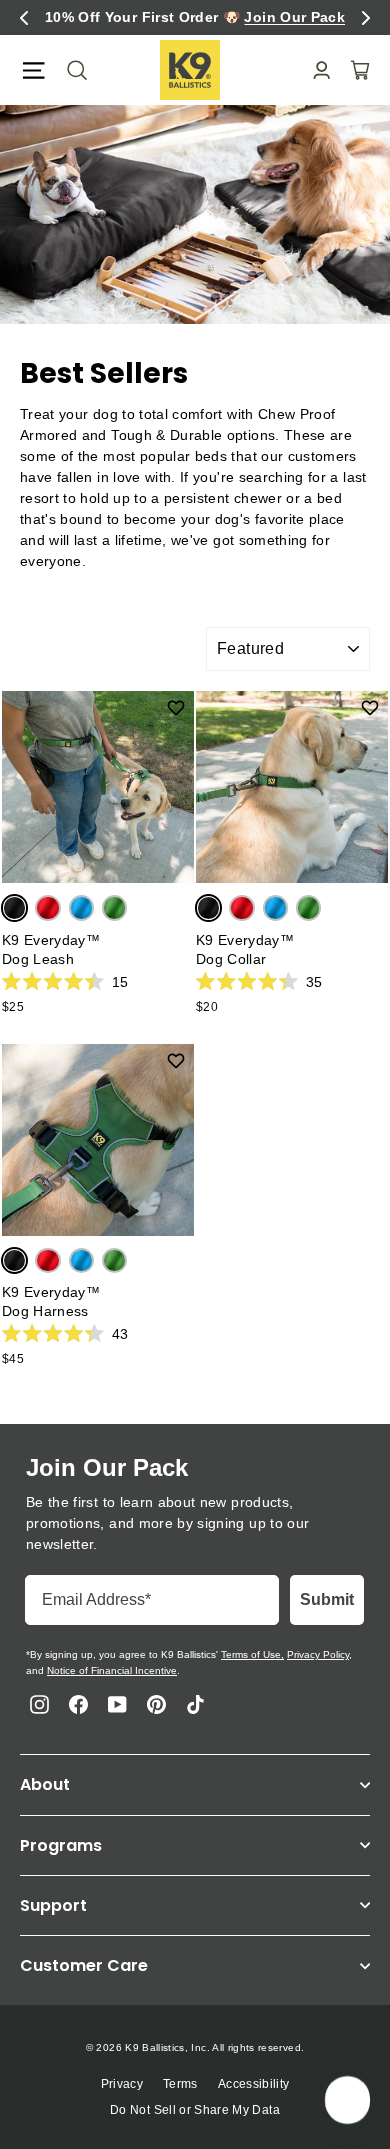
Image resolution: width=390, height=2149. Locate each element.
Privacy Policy (318, 1654)
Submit (327, 1599)
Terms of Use (251, 1654)
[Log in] (315, 70)
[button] (24, 18)
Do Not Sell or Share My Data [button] (195, 2110)
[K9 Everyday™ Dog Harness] (98, 1140)
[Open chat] (346, 2100)
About (45, 1784)
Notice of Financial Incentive (112, 1670)
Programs (61, 1845)
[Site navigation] (33, 70)
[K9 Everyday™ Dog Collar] (292, 787)
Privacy (122, 2084)
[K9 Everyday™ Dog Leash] (98, 787)
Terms (180, 2084)
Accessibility (254, 2084)
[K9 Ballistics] (190, 70)
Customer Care (84, 1965)
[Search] (71, 70)
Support (53, 1905)
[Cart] (354, 70)
